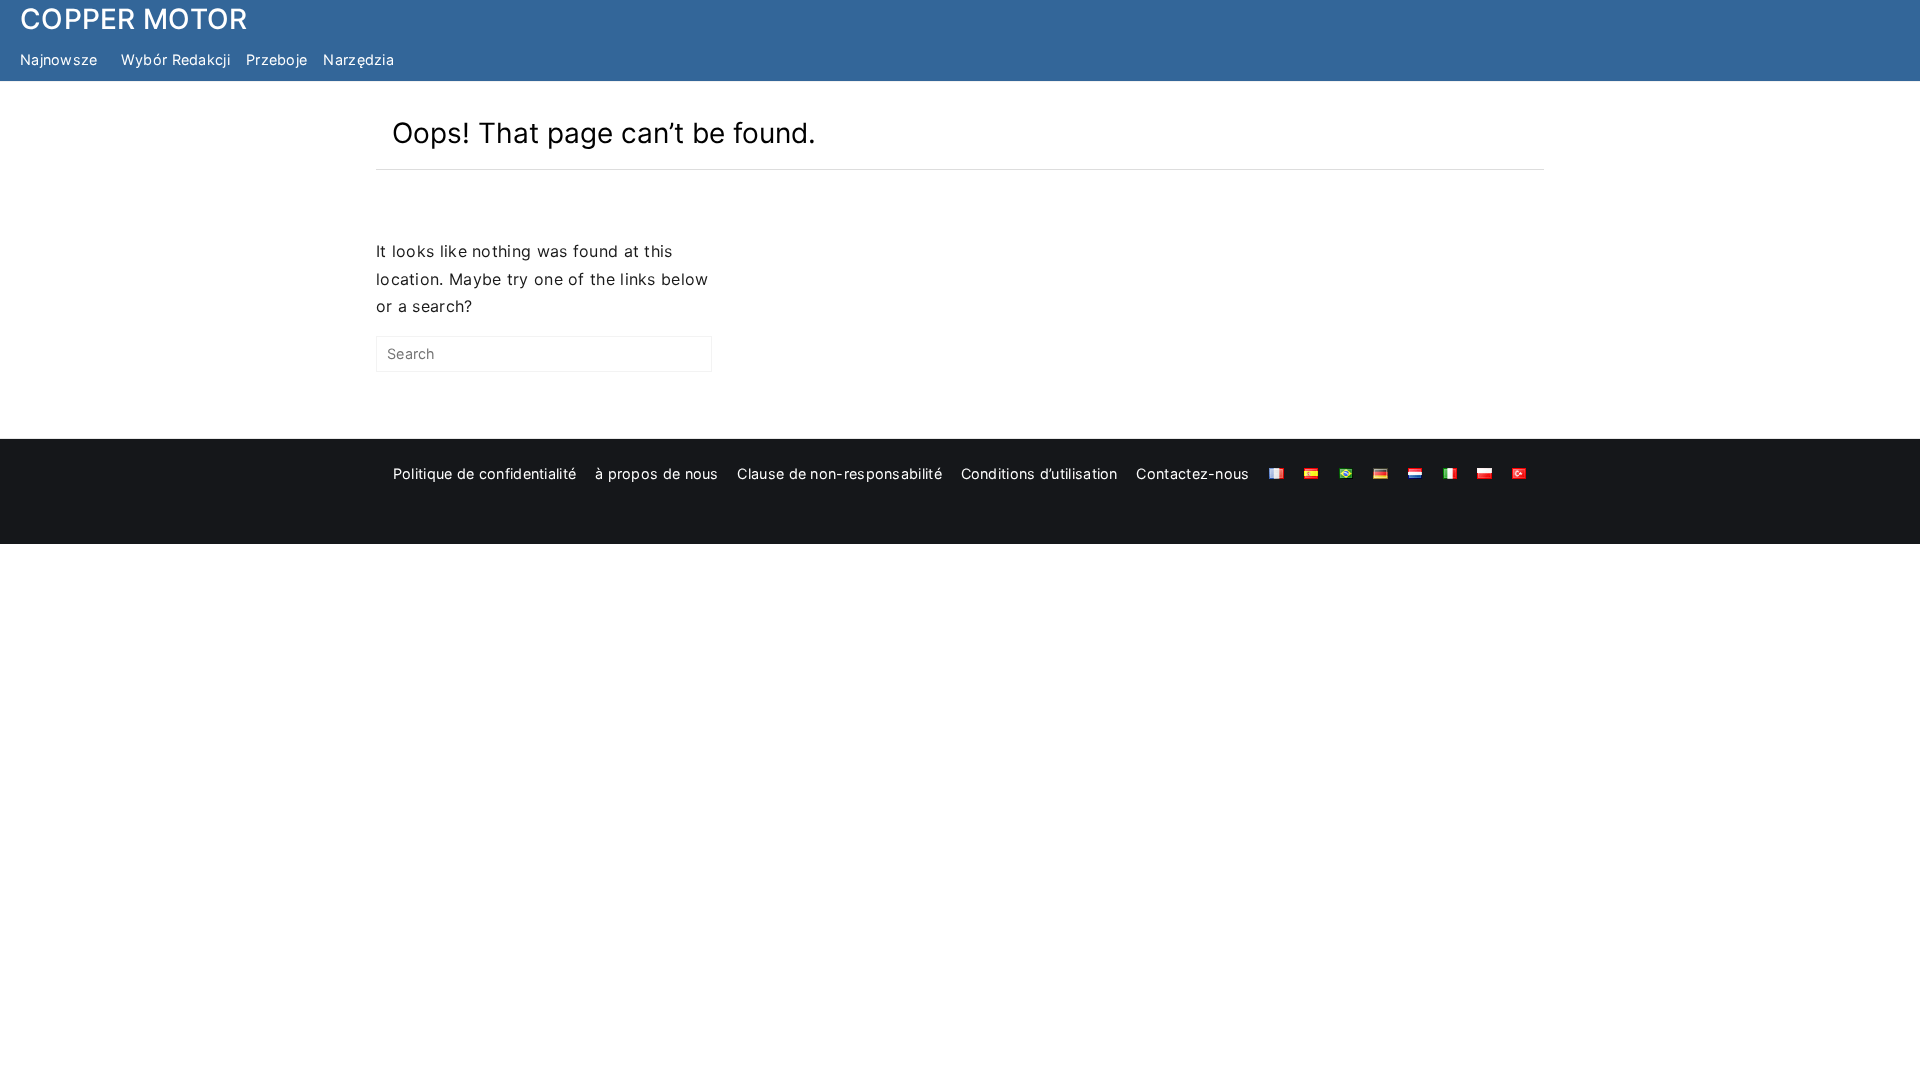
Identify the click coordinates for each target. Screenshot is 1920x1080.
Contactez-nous (1192, 473)
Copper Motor (134, 19)
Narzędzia (358, 59)
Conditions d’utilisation (1039, 473)
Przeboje (276, 59)
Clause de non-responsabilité (839, 473)
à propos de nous (657, 473)
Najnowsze (59, 59)
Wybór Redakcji (175, 59)
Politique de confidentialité (484, 473)
